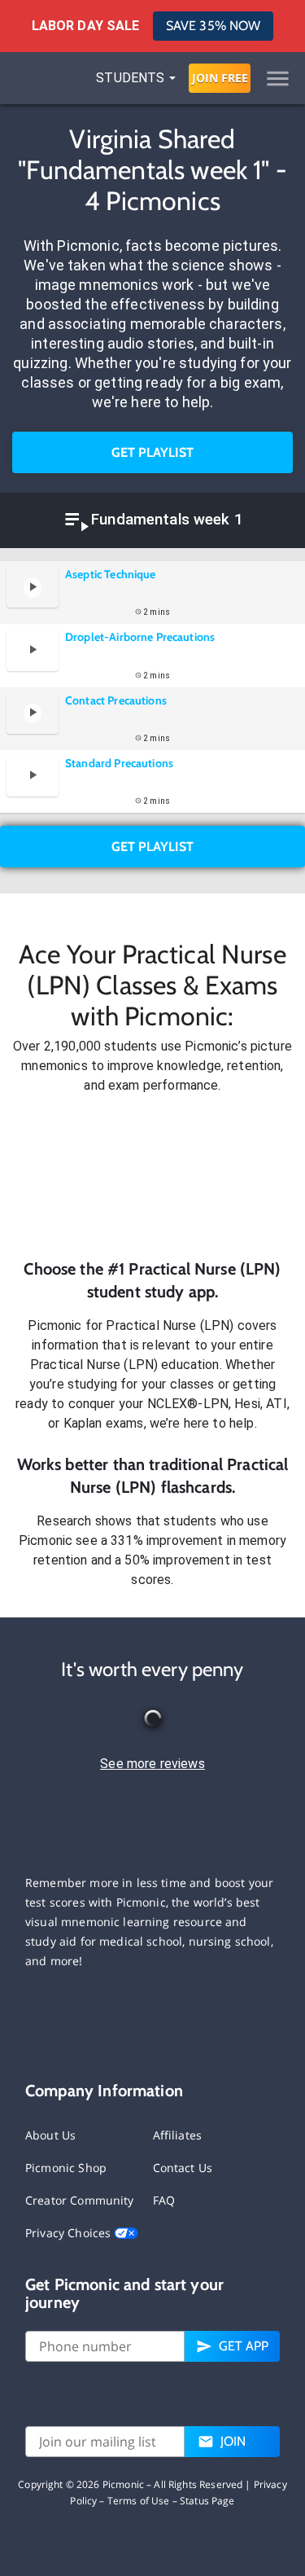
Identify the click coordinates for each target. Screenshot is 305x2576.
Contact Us (183, 2168)
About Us (50, 2135)
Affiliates (178, 2135)
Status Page (207, 2501)
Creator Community (80, 2200)
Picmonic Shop (66, 2168)
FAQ (164, 2200)
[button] (152, 1176)
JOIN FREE (220, 78)
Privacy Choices (70, 2233)
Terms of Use (139, 2501)
